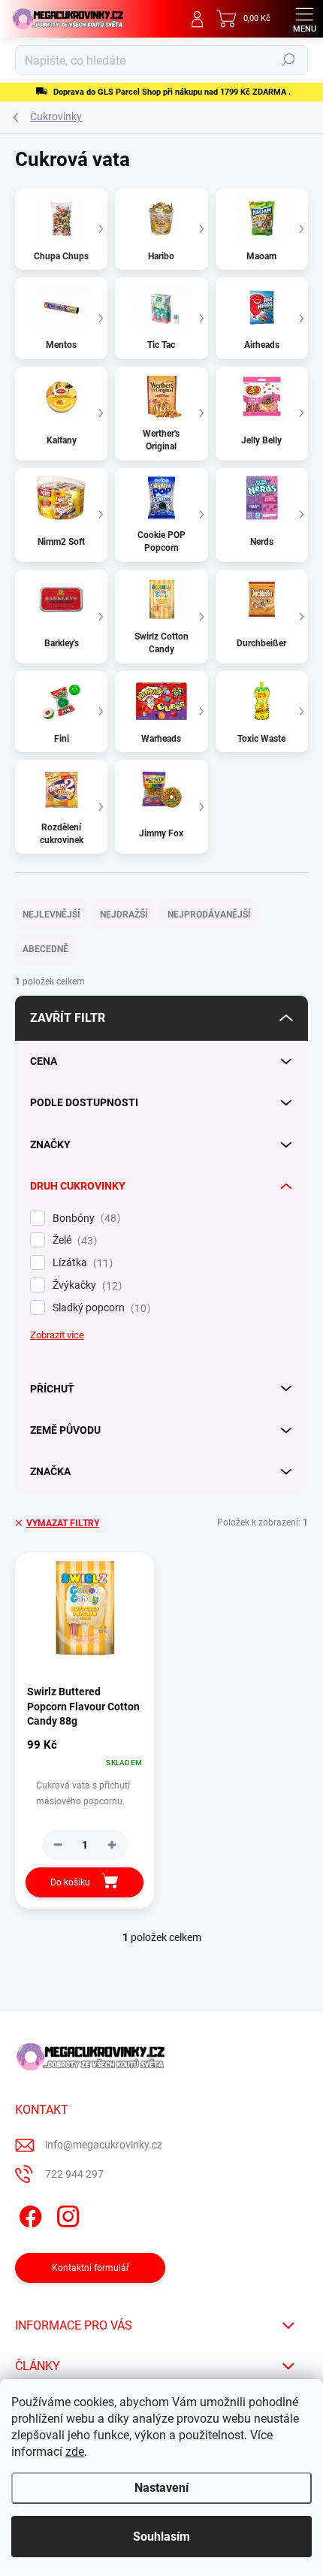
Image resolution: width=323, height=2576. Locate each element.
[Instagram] (66, 2214)
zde (75, 2452)
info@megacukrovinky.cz (104, 2145)
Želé (73, 1240)
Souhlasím (161, 2537)
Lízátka (81, 1263)
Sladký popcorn (100, 1308)
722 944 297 (74, 2174)
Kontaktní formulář (91, 2268)
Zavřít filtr (68, 1018)
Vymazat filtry (63, 1523)
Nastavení (161, 2488)
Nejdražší (124, 915)
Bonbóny (85, 1218)
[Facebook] (28, 2214)
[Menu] (304, 19)
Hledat (288, 60)
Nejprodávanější (209, 915)
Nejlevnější (51, 915)
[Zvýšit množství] (112, 1845)
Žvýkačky (85, 1285)
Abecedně (45, 949)
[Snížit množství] (58, 1845)
